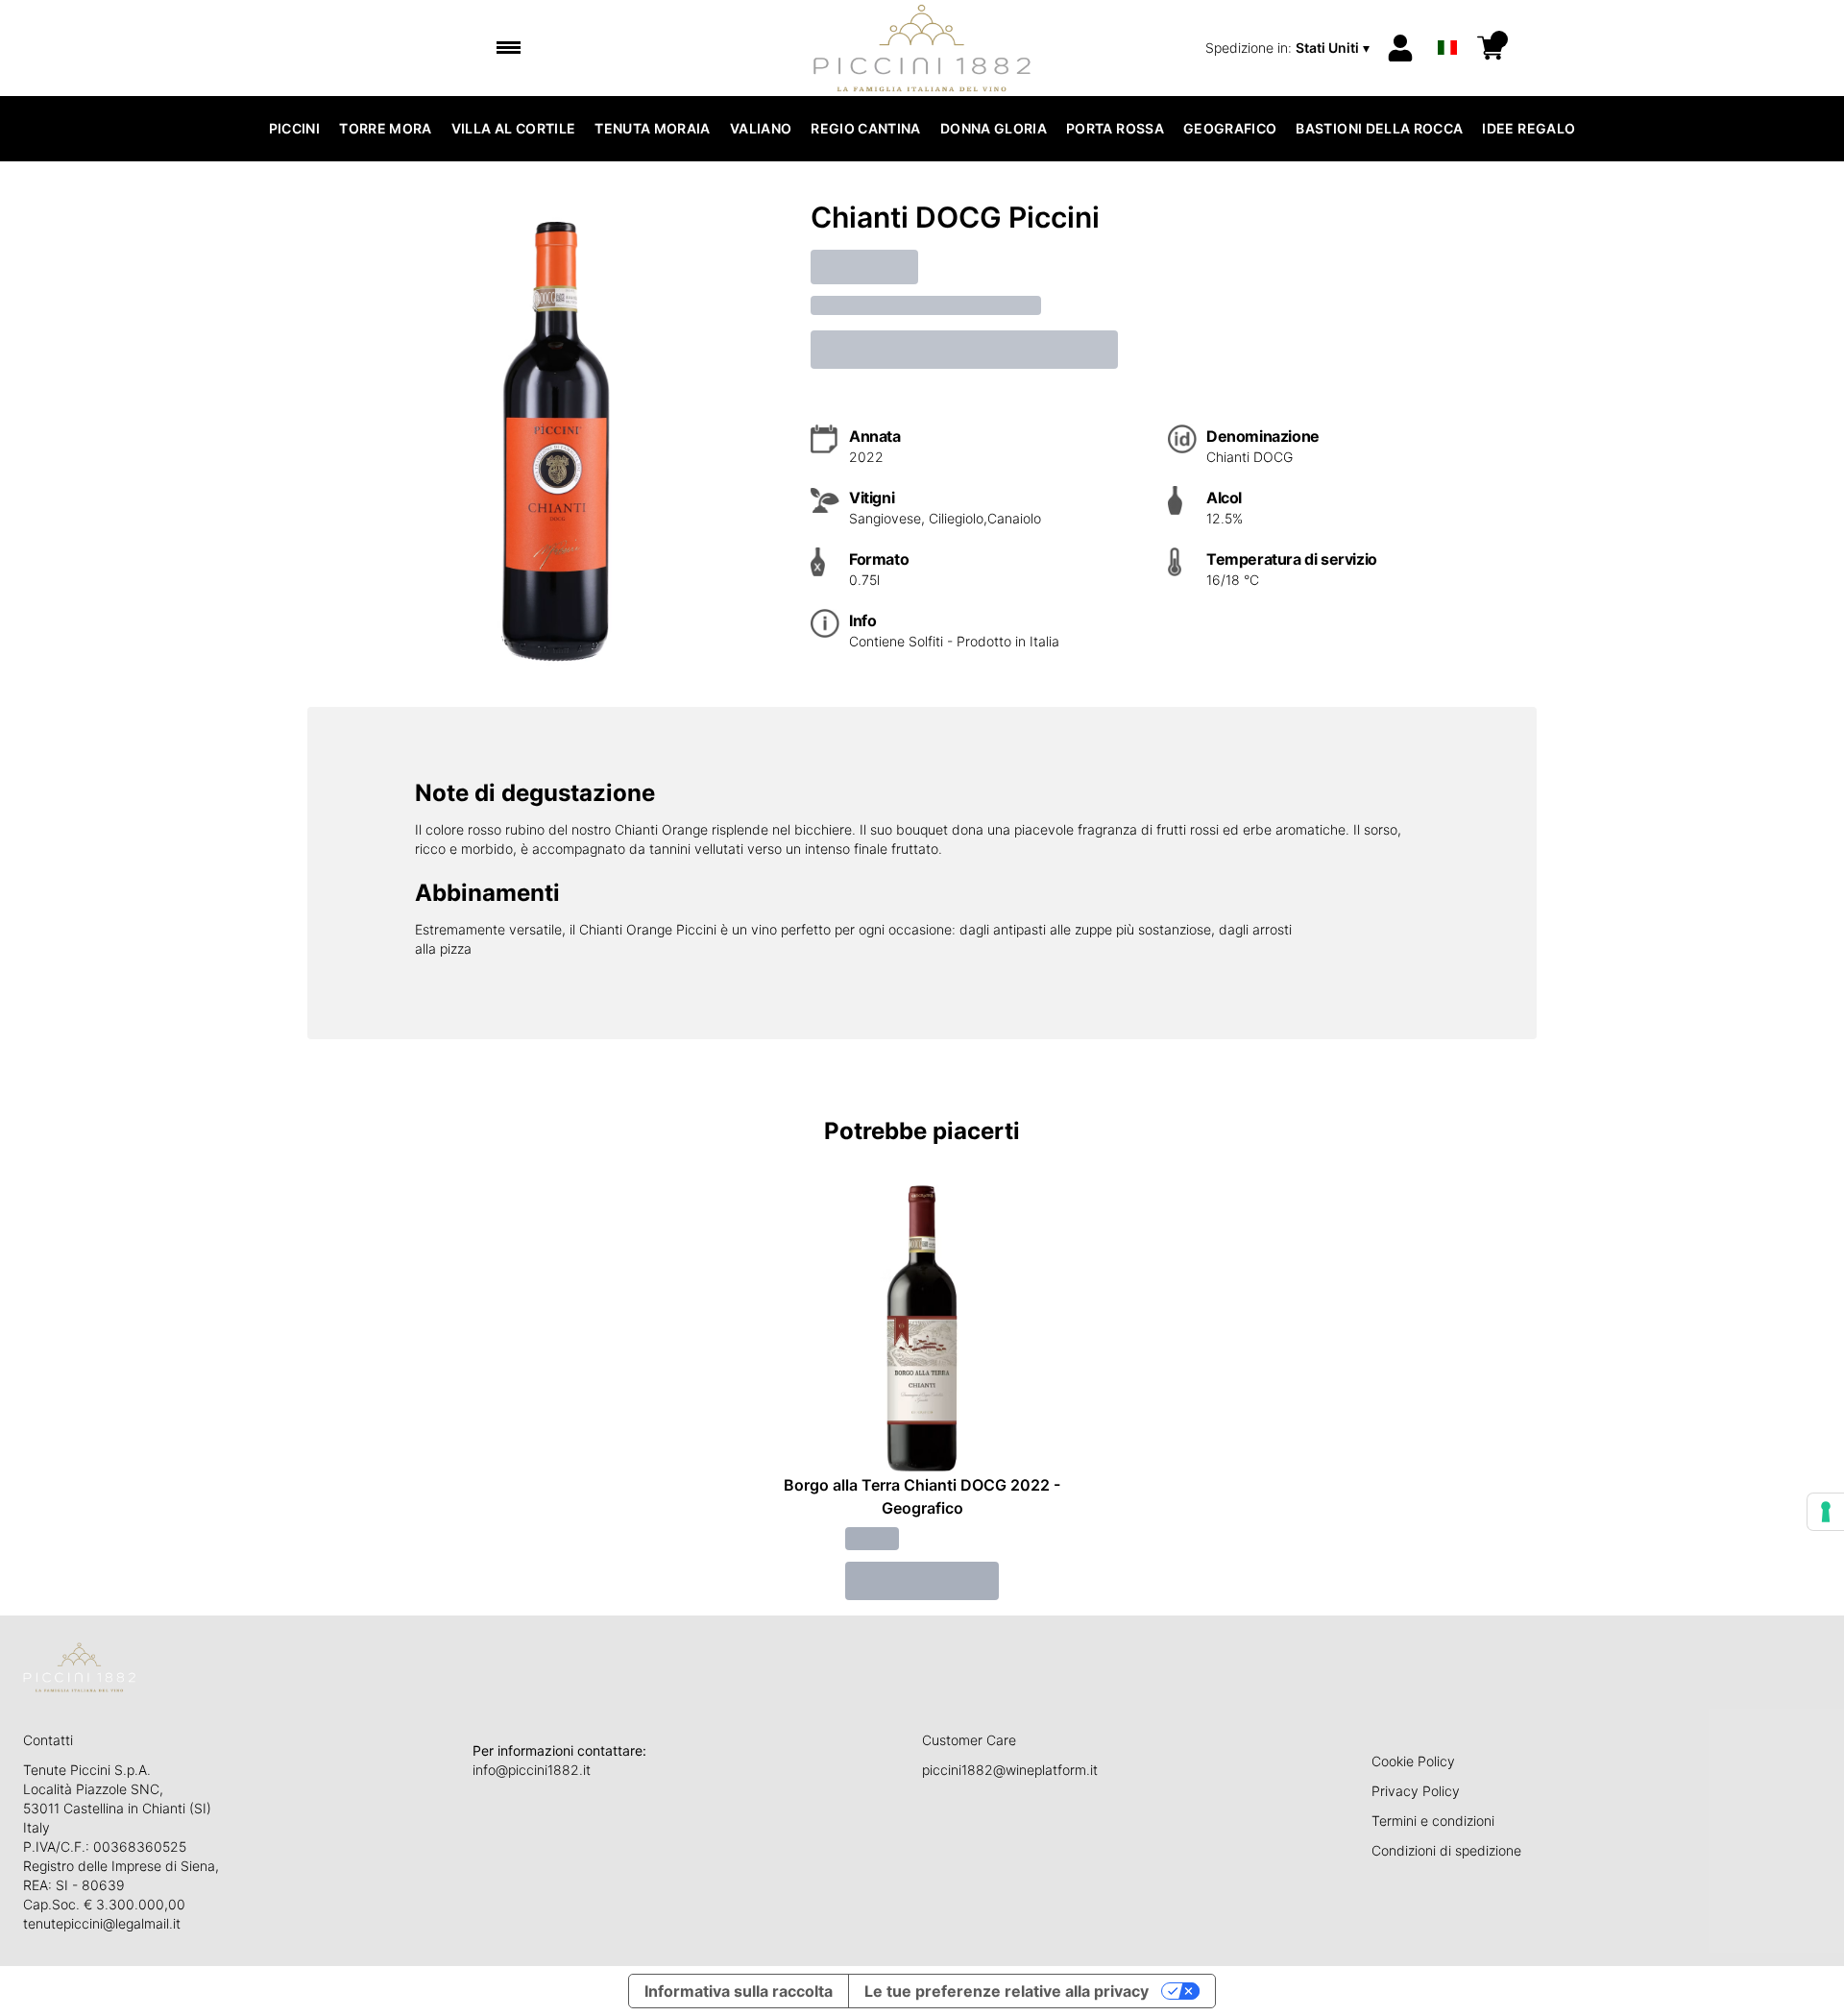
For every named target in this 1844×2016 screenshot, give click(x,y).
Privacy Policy (1416, 1791)
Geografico (1230, 128)
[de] (1447, 23)
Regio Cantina (866, 128)
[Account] (1400, 48)
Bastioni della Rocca (1379, 128)
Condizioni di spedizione (1446, 1850)
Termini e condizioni (1433, 1821)
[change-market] (1289, 48)
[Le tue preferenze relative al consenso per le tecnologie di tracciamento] (1826, 1512)
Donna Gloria (994, 128)
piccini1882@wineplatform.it (1010, 1770)
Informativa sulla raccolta (739, 1991)
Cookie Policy (1413, 1761)
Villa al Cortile (514, 128)
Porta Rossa (1115, 128)
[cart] (1491, 48)
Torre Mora (386, 128)
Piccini (294, 128)
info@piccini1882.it (532, 1770)
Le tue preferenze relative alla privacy (1007, 1991)
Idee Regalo (1529, 128)
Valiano (761, 128)
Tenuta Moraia (653, 128)
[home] (922, 48)
